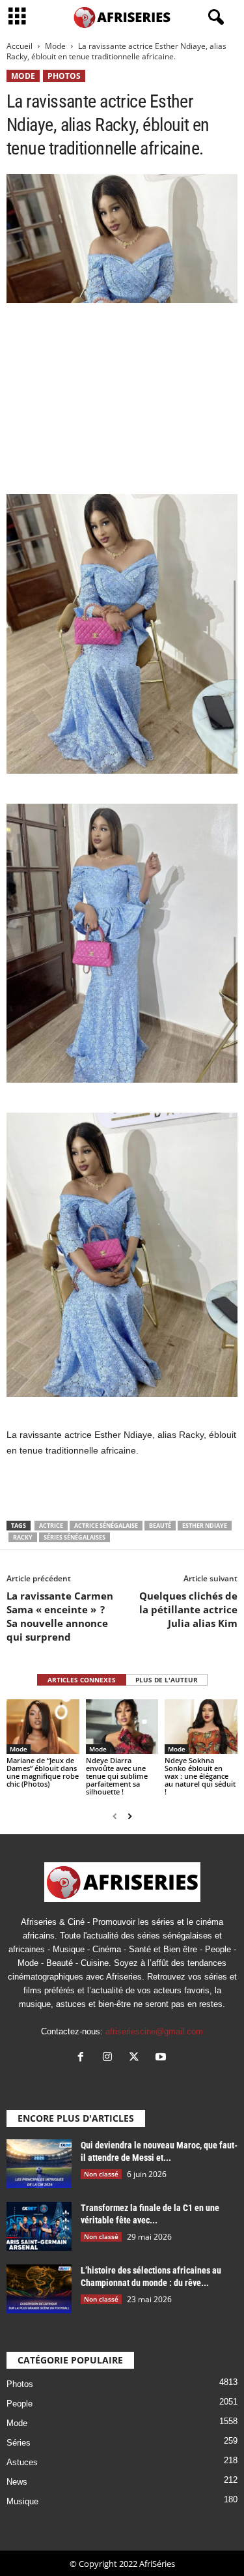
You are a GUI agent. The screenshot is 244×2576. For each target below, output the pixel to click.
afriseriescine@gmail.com (154, 2031)
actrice (51, 1526)
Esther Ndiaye (205, 1526)
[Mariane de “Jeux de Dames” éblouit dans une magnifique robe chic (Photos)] (43, 1726)
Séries (19, 2443)
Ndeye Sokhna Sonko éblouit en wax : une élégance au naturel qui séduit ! (200, 1776)
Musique (22, 2501)
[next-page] (130, 1816)
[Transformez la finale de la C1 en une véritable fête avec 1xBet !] (39, 2226)
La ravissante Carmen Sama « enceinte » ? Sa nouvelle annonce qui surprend (60, 1616)
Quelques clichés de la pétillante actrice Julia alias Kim (188, 1609)
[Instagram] (110, 2058)
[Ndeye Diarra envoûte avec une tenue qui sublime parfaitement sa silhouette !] (122, 1726)
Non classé (101, 2174)
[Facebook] (84, 2058)
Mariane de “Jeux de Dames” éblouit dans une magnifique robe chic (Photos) (43, 1772)
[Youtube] (162, 2058)
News (17, 2482)
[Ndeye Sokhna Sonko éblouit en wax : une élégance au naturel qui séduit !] (201, 1726)
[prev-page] (115, 1816)
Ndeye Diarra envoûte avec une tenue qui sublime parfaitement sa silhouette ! (117, 1776)
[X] (137, 2058)
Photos (64, 76)
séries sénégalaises (75, 1537)
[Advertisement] (122, 398)
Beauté (160, 1526)
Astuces (22, 2462)
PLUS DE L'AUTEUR (167, 1680)
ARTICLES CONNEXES (82, 1680)
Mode (55, 46)
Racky (23, 1537)
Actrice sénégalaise (106, 1526)
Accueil (20, 46)
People (20, 2404)
